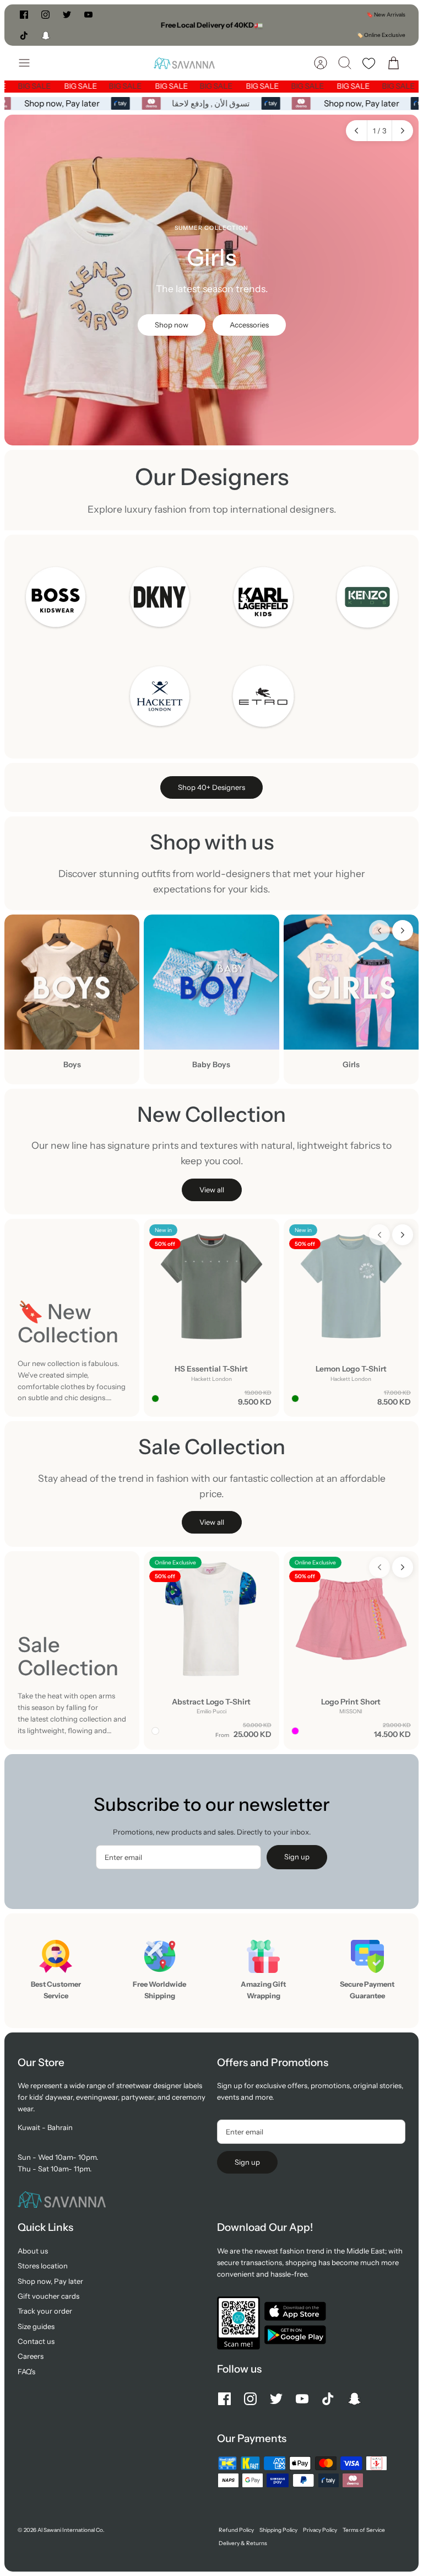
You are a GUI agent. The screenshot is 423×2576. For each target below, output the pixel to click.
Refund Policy (236, 2530)
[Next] (296, 25)
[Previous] (127, 25)
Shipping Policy (278, 2530)
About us (33, 2251)
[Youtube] (88, 15)
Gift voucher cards (48, 2296)
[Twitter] (67, 15)
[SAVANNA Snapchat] (46, 35)
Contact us (36, 2341)
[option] (211, 280)
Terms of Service (364, 2530)
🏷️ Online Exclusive (381, 35)
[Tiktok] (24, 35)
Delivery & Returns (243, 2543)
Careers (31, 2356)
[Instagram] (45, 15)
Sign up (297, 1857)
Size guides (36, 2326)
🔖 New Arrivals (386, 15)
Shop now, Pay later (65, 103)
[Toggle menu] (30, 63)
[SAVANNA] (184, 63)
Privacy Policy (320, 2530)
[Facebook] (24, 15)
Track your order (45, 2311)
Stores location (43, 2266)
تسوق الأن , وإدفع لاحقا (214, 103)
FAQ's (26, 2371)
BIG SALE (44, 86)
